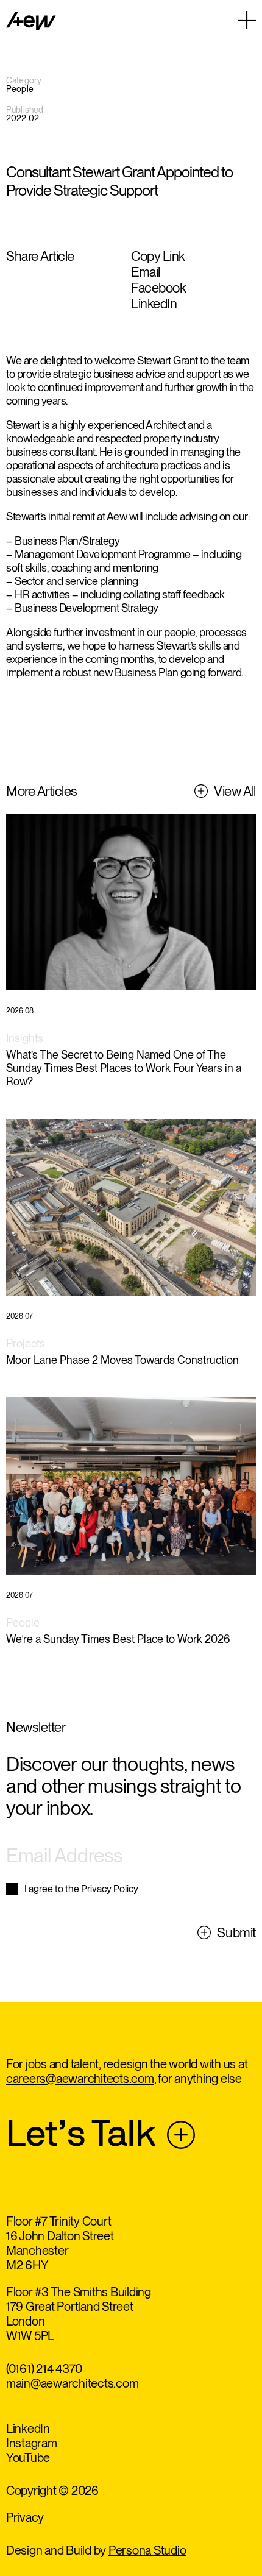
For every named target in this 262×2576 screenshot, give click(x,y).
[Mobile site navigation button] (247, 20)
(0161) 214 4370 (44, 2369)
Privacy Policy (110, 1889)
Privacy (25, 2517)
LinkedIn (154, 303)
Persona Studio (147, 2550)
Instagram (32, 2443)
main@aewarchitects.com (73, 2383)
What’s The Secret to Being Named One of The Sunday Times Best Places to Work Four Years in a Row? (124, 1068)
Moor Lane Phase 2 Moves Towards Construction (122, 1360)
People (23, 1623)
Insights (25, 1038)
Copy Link (158, 256)
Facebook (158, 288)
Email (146, 272)
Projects (26, 1343)
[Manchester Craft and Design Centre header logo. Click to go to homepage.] (31, 21)
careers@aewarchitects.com (80, 2079)
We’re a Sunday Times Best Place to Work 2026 (118, 1639)
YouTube (28, 2458)
